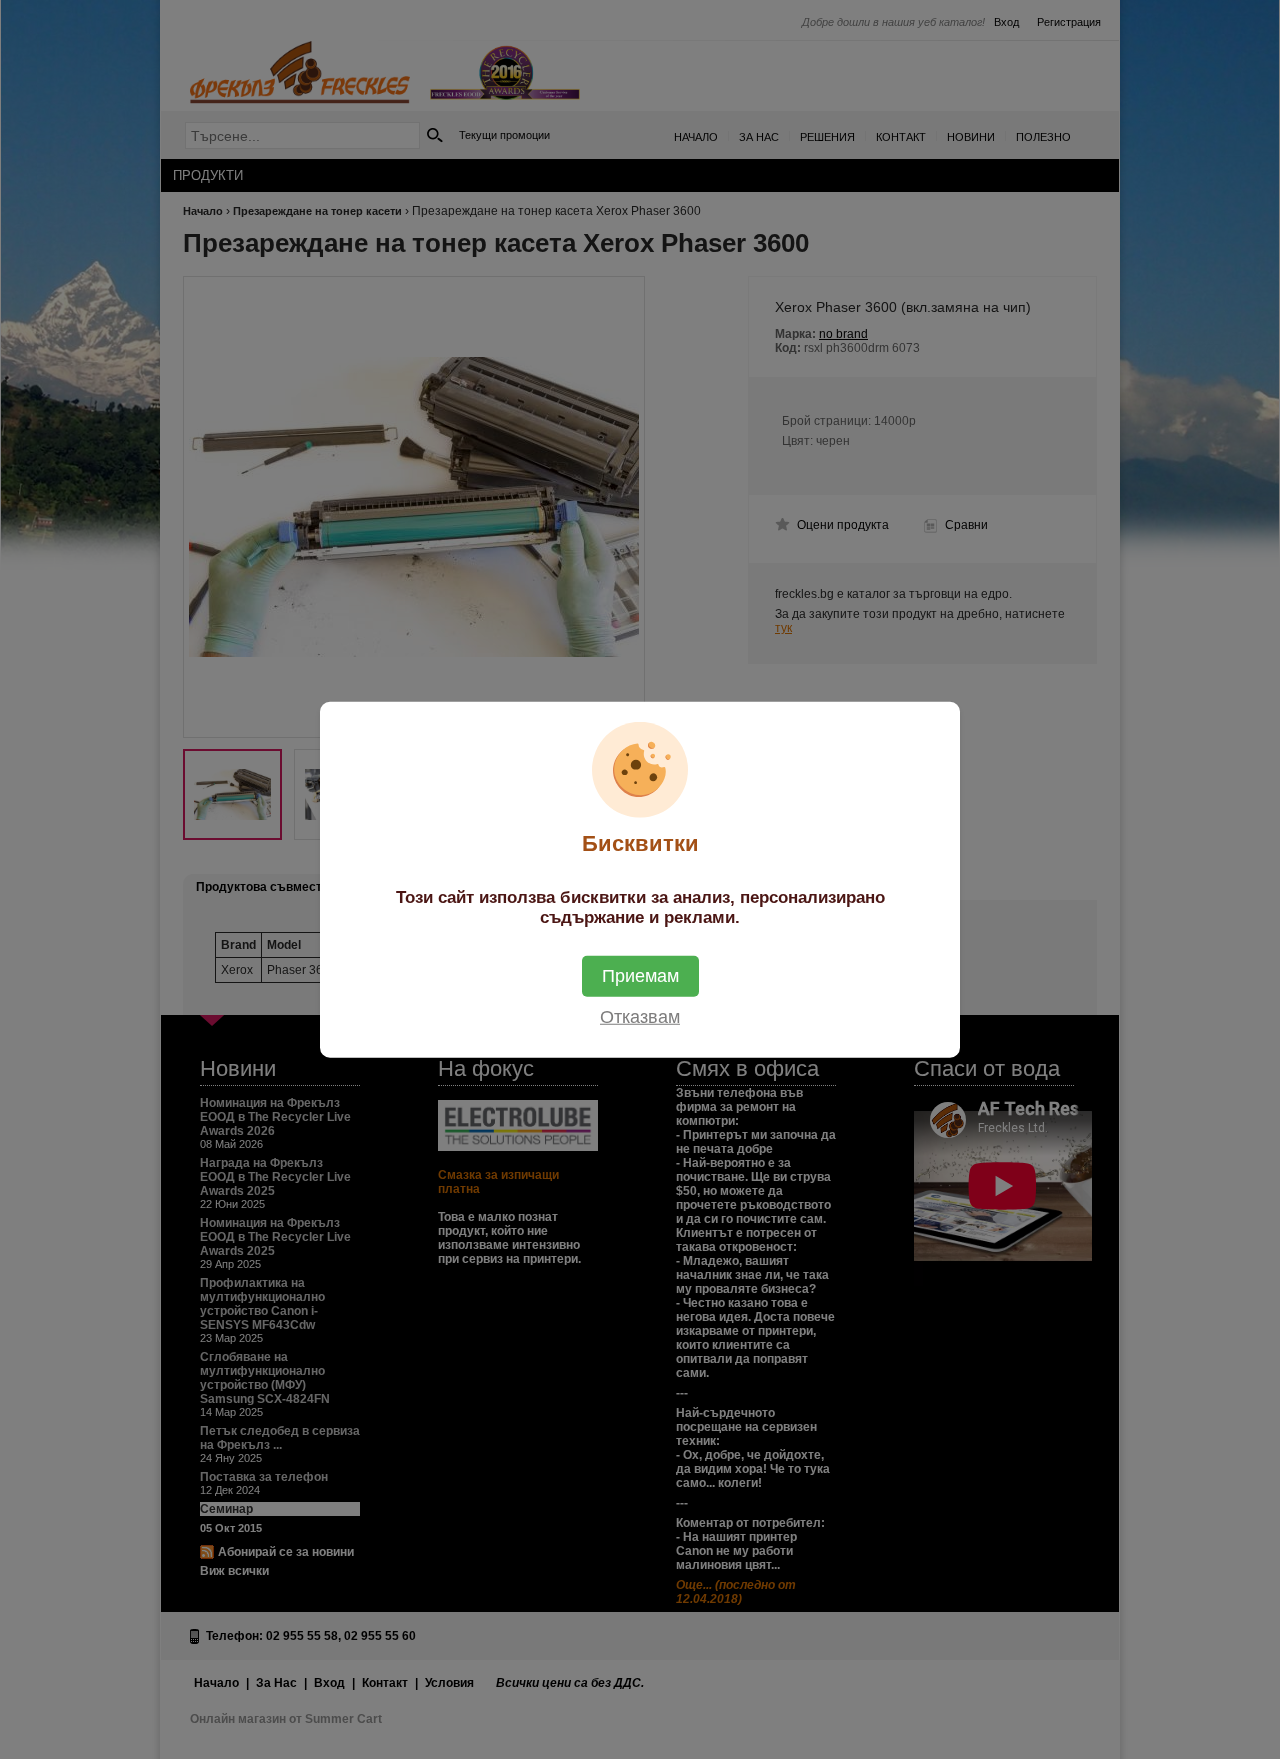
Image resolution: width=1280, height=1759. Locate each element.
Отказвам (640, 1017)
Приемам (640, 976)
